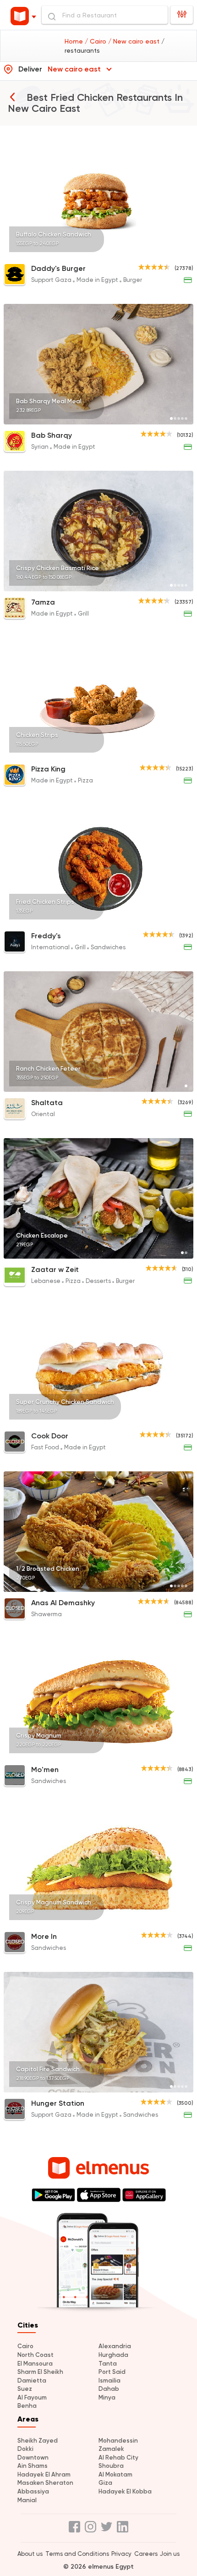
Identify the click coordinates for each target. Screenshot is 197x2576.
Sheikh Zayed (38, 2441)
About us (30, 2554)
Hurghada (113, 2355)
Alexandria (115, 2346)
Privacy (121, 2554)
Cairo (25, 2346)
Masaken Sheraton (45, 2483)
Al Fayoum (32, 2397)
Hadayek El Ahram (44, 2474)
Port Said (112, 2372)
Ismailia (109, 2381)
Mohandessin (118, 2441)
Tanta (108, 2364)
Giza (105, 2483)
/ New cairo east (135, 41)
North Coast (36, 2355)
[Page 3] (179, 252)
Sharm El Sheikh (40, 2372)
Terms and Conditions (77, 2554)
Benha (27, 2406)
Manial (27, 2500)
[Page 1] (171, 252)
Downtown (33, 2458)
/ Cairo (96, 41)
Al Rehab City (118, 2458)
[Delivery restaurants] (12, 97)
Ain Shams (33, 2466)
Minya (107, 2397)
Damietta (32, 2381)
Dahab (109, 2389)
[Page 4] (182, 252)
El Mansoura (35, 2364)
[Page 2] (175, 252)
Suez (25, 2389)
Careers (146, 2554)
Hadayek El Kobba (125, 2491)
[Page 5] (186, 252)
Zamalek (111, 2449)
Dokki (25, 2449)
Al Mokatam (115, 2474)
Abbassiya (33, 2491)
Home (75, 41)
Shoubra (111, 2466)
